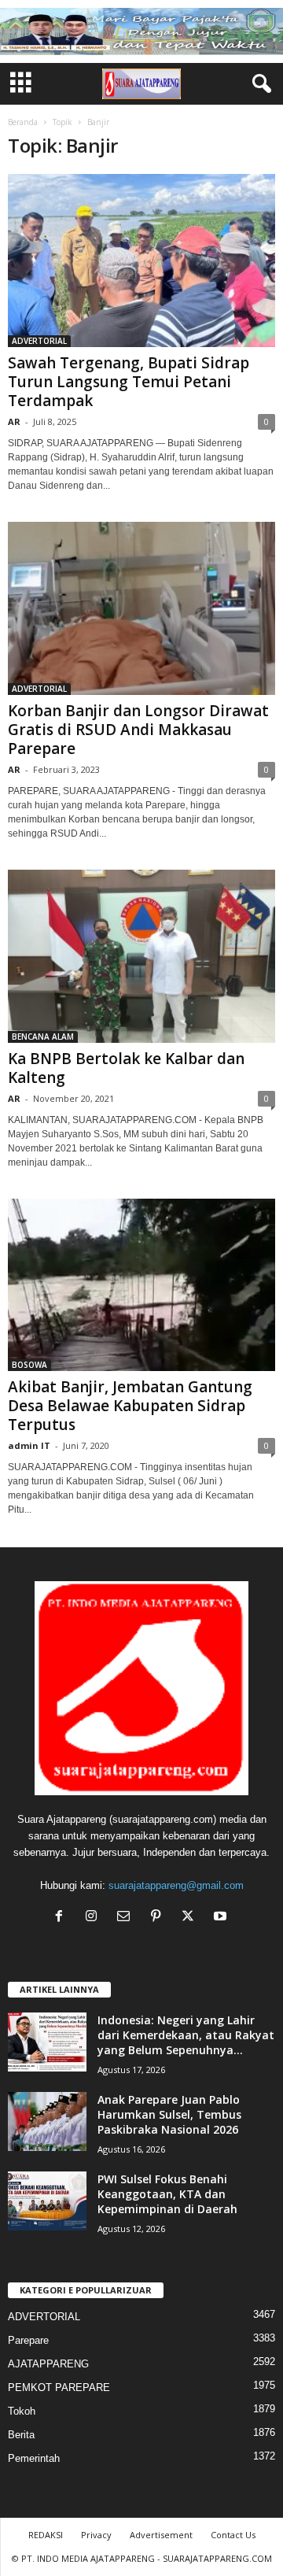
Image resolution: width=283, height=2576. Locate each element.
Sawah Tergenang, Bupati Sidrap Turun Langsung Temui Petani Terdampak (129, 382)
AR (14, 421)
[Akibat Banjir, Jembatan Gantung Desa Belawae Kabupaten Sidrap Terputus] (141, 1285)
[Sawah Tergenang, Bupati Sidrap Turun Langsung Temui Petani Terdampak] (141, 261)
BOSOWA (29, 1365)
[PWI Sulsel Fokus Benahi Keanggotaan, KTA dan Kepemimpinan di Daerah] (47, 2201)
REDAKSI (46, 2535)
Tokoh (22, 2411)
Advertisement (161, 2535)
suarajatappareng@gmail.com (176, 1885)
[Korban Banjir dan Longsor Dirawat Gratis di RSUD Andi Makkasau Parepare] (141, 608)
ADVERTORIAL (39, 341)
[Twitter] (191, 1918)
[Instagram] (95, 1918)
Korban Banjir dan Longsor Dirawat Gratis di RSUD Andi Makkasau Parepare (138, 730)
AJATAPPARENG (48, 2364)
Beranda (23, 122)
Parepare (28, 2340)
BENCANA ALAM (43, 1037)
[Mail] (127, 1918)
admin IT (29, 1445)
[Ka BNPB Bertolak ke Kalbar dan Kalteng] (141, 956)
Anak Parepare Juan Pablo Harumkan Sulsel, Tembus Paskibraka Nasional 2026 (169, 2114)
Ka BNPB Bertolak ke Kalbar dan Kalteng (126, 1068)
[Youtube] (222, 1918)
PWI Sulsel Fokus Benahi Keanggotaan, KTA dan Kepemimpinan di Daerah (167, 2194)
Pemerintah (34, 2458)
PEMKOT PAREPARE (59, 2388)
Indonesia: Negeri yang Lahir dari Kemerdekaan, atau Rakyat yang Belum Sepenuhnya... (186, 2035)
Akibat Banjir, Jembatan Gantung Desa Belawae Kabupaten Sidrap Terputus (130, 1406)
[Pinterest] (159, 1918)
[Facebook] (62, 1918)
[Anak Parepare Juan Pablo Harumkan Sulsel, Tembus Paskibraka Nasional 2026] (47, 2121)
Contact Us (233, 2535)
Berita (21, 2435)
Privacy (96, 2535)
